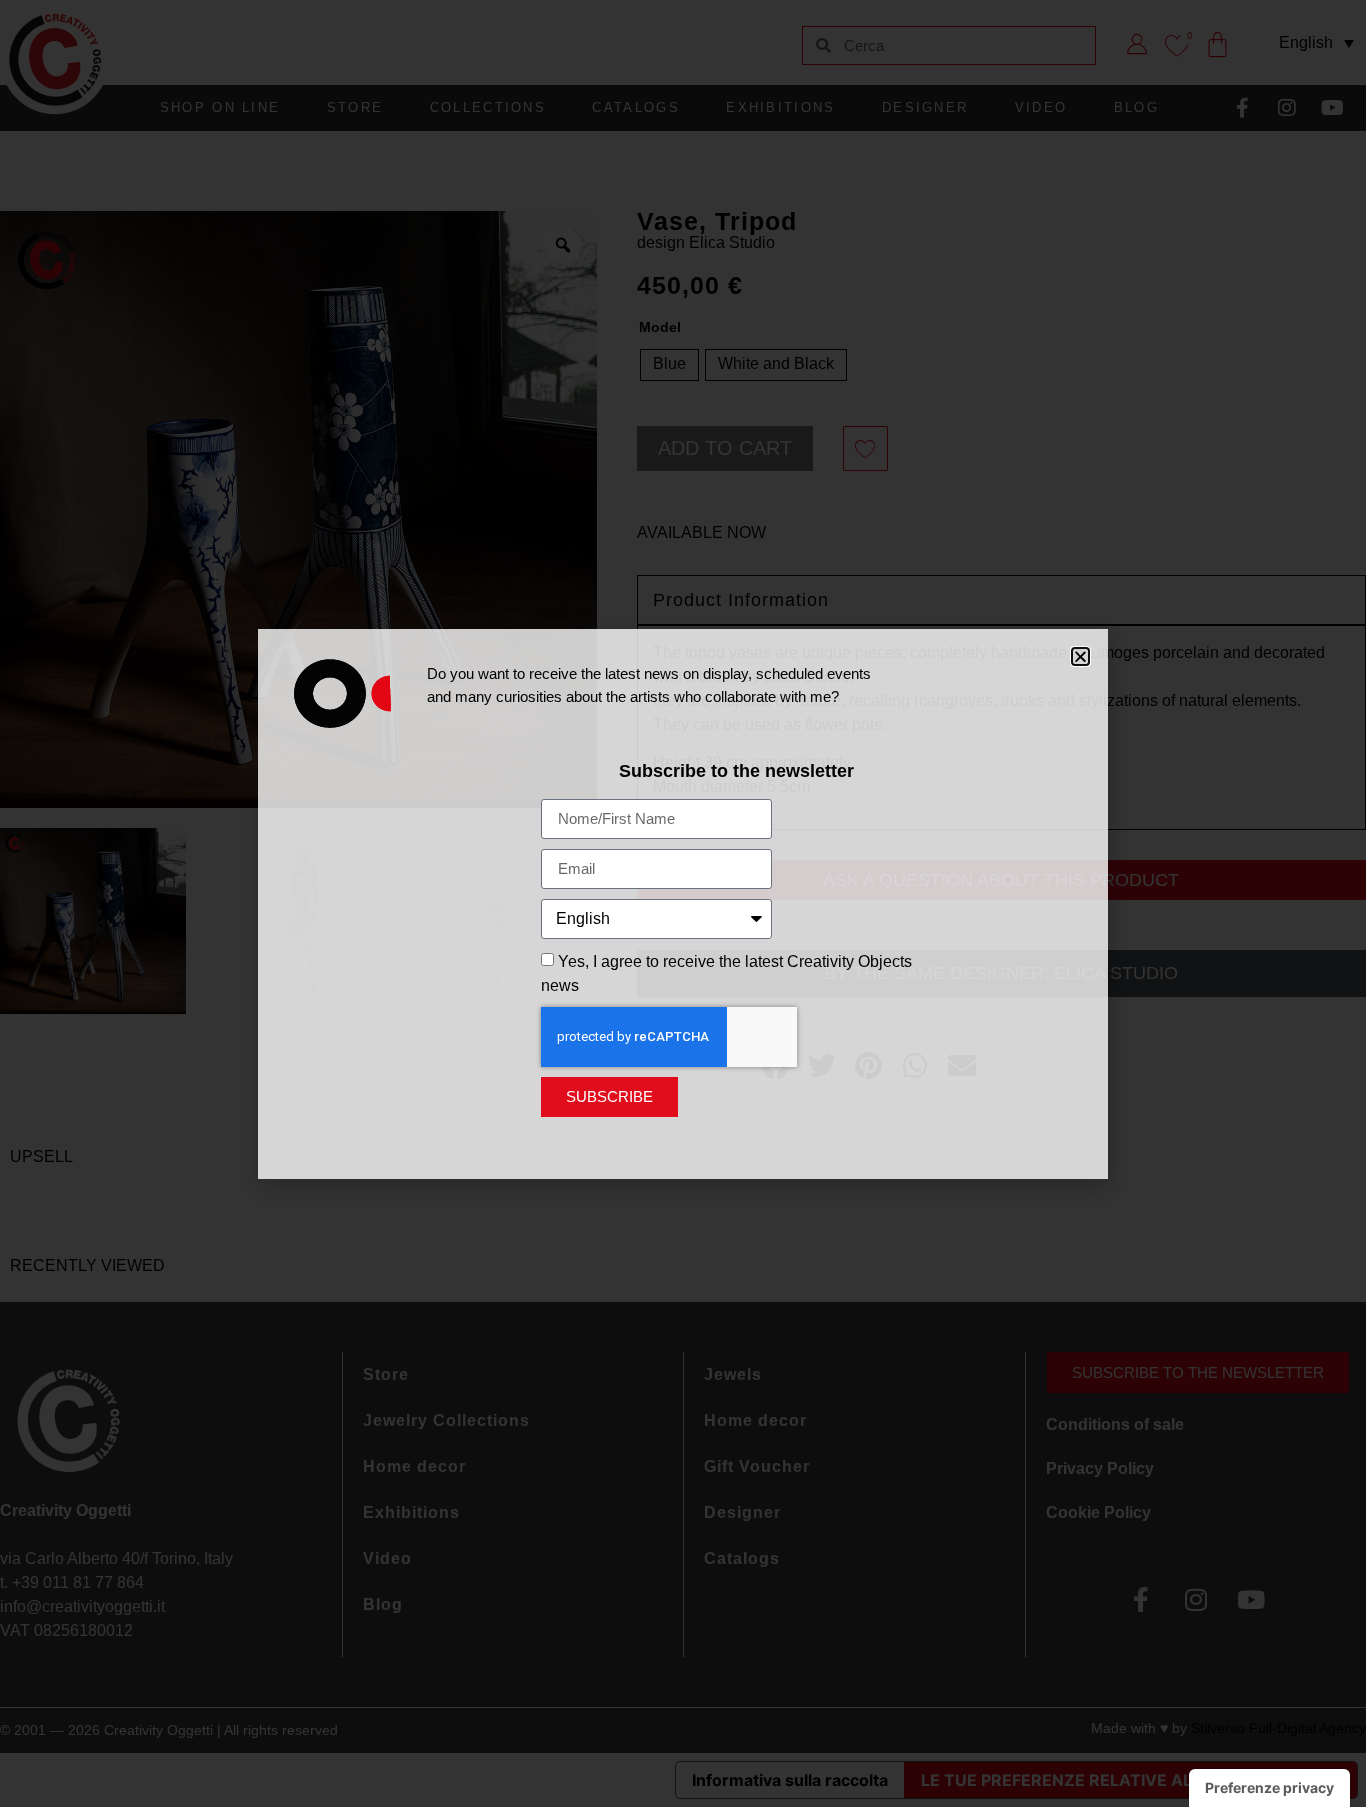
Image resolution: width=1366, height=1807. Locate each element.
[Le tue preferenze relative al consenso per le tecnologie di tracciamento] (1269, 1788)
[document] (683, 903)
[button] (1080, 656)
